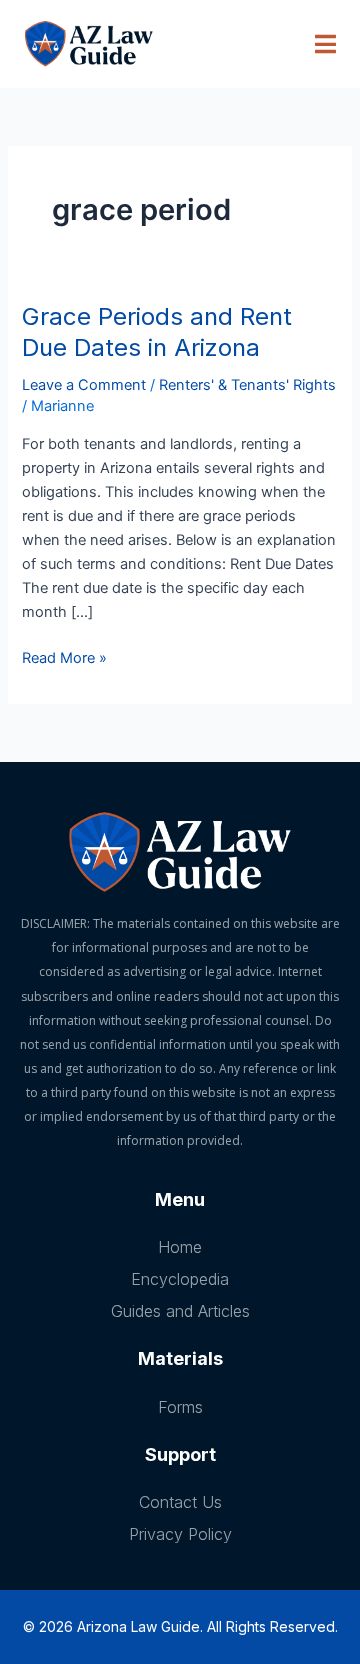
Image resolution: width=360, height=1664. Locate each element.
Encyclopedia (180, 1279)
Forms (180, 1407)
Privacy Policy (180, 1534)
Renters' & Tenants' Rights (247, 385)
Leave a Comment (84, 385)
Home (180, 1247)
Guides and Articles (180, 1311)
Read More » (64, 656)
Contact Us (180, 1502)
